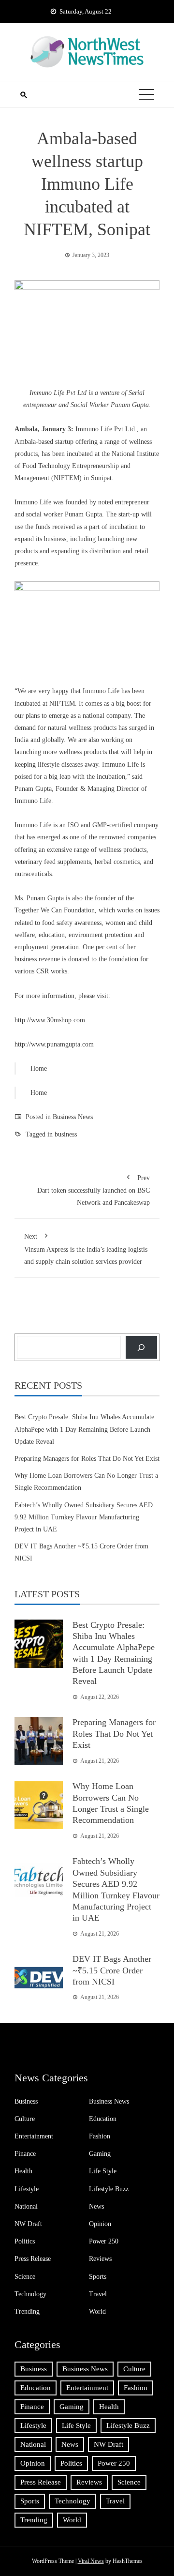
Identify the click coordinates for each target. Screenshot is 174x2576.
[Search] (141, 1347)
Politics (25, 2241)
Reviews (100, 2259)
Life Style (103, 2171)
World (97, 2311)
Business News (73, 1117)
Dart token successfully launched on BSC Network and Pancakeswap (94, 1190)
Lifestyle (27, 2189)
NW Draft (28, 2224)
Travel (98, 2294)
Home (39, 1068)
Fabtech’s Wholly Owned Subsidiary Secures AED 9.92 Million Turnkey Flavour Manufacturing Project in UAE (84, 1517)
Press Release (33, 2259)
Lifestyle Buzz (109, 2189)
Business (26, 2101)
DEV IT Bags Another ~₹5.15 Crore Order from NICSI (112, 1970)
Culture (25, 2119)
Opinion (100, 2224)
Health (23, 2171)
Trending (27, 2311)
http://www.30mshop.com (50, 1020)
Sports (98, 2277)
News (96, 2206)
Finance (25, 2154)
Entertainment (34, 2136)
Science (25, 2277)
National (26, 2206)
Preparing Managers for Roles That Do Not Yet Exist (87, 1459)
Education (103, 2119)
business (66, 1134)
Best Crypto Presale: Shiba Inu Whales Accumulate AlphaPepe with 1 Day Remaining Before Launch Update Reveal (84, 1429)
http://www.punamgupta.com (54, 1044)
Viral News (91, 2561)
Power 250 (104, 2241)
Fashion (100, 2136)
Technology (30, 2294)
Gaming (100, 2154)
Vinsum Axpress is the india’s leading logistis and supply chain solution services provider (86, 1249)
